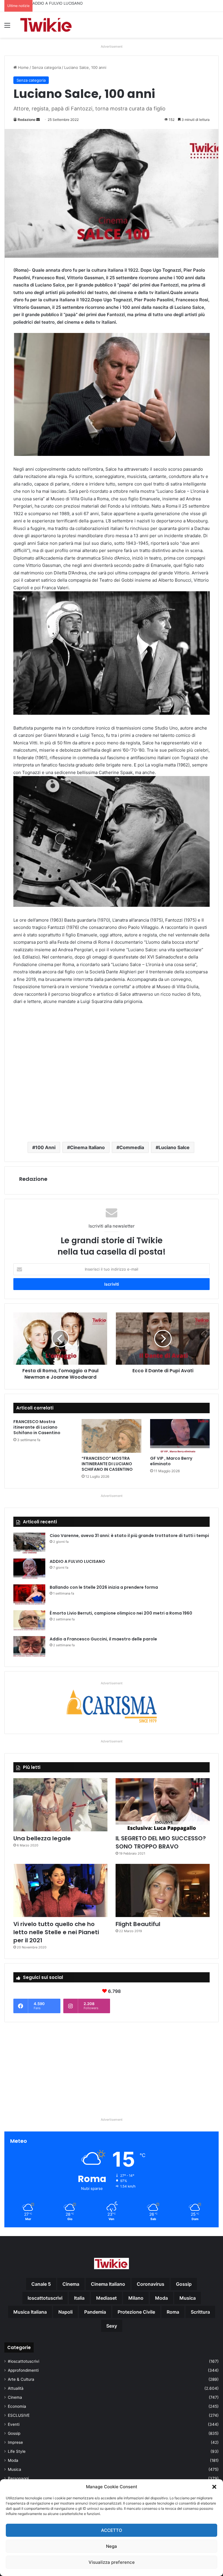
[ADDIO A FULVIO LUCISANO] (29, 1569)
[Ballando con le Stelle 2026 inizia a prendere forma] (29, 1595)
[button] (214, 2487)
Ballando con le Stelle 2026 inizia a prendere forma (79, 3)
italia (79, 2298)
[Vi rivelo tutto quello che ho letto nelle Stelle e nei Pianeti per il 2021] (60, 1890)
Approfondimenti (23, 2370)
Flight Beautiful (138, 1924)
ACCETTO (112, 2530)
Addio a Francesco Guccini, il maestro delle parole (103, 1639)
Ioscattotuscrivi (45, 2298)
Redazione (27, 120)
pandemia (95, 2312)
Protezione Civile (136, 2312)
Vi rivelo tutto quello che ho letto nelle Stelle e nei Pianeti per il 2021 (56, 1932)
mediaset (106, 2298)
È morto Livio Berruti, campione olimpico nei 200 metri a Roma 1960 (121, 1613)
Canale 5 (41, 2284)
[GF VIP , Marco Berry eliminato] (180, 1436)
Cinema (15, 2397)
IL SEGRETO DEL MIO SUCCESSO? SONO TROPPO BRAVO (161, 1842)
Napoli (65, 2312)
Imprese (15, 2442)
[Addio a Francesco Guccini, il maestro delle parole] (29, 1647)
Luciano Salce (174, 1147)
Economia (17, 2406)
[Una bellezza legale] (60, 1805)
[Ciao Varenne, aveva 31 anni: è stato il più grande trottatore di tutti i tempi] (29, 1544)
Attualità (16, 2388)
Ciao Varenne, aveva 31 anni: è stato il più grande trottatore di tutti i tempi (129, 1536)
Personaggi (18, 2478)
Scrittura (200, 2312)
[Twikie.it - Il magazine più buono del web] (46, 25)
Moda (13, 2460)
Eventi (14, 2424)
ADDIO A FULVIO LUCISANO (77, 1561)
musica (188, 2298)
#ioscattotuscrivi (24, 2361)
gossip (184, 2284)
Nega (111, 2546)
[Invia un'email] (38, 120)
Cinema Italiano (87, 1147)
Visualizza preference (112, 2562)
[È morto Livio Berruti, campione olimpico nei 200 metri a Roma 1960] (29, 1621)
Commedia (132, 1147)
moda (161, 2298)
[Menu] (7, 27)
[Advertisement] (111, 1073)
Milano (136, 2298)
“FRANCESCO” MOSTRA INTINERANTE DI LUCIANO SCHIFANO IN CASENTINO (107, 1464)
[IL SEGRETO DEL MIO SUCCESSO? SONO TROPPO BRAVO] (163, 1805)
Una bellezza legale (42, 1838)
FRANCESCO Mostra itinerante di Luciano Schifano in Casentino (37, 1427)
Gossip (14, 2433)
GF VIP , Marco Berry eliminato (171, 1461)
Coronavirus (151, 2284)
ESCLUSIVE (19, 2415)
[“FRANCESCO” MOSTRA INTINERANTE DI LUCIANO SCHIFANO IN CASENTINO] (111, 1436)
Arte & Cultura (21, 2379)
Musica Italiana (30, 2312)
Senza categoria (46, 67)
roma (173, 2312)
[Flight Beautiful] (163, 1890)
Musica (15, 2469)
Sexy (112, 2326)
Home (23, 67)
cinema (71, 2284)
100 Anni (45, 1147)
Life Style (17, 2451)
